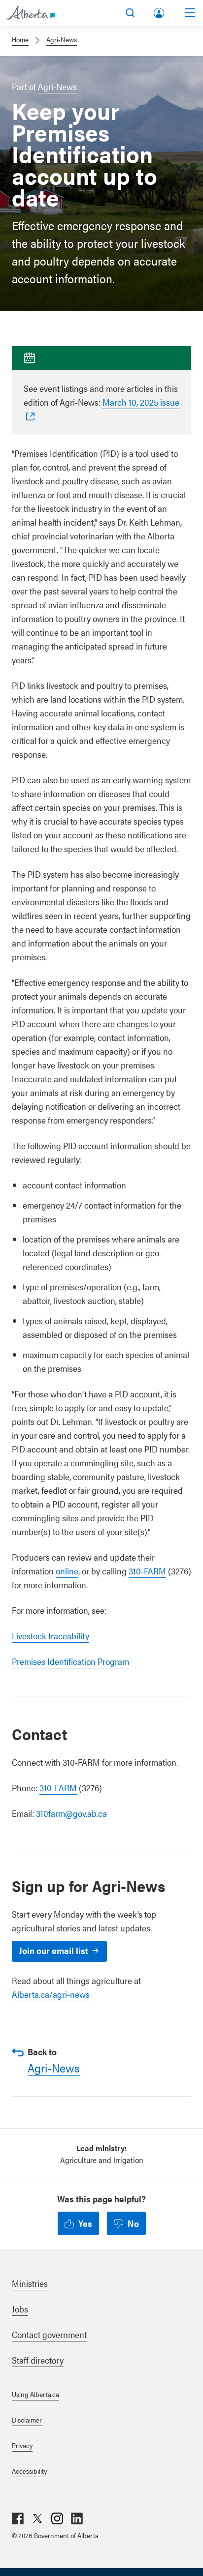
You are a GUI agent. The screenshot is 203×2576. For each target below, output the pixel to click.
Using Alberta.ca (35, 2394)
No (133, 2223)
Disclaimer (27, 2420)
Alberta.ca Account (160, 11)
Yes (85, 2223)
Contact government (49, 2334)
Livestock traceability (51, 1636)
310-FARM (147, 1571)
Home (20, 39)
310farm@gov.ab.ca (71, 1813)
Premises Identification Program (70, 1661)
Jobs (20, 2309)
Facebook (18, 2518)
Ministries (30, 2283)
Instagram (57, 2518)
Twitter (37, 2518)
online (67, 1571)
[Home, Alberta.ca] (30, 13)
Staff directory (38, 2360)
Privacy (22, 2445)
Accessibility (29, 2471)
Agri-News (62, 39)
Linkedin (77, 2518)
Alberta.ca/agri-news (51, 1994)
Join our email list (53, 1950)
